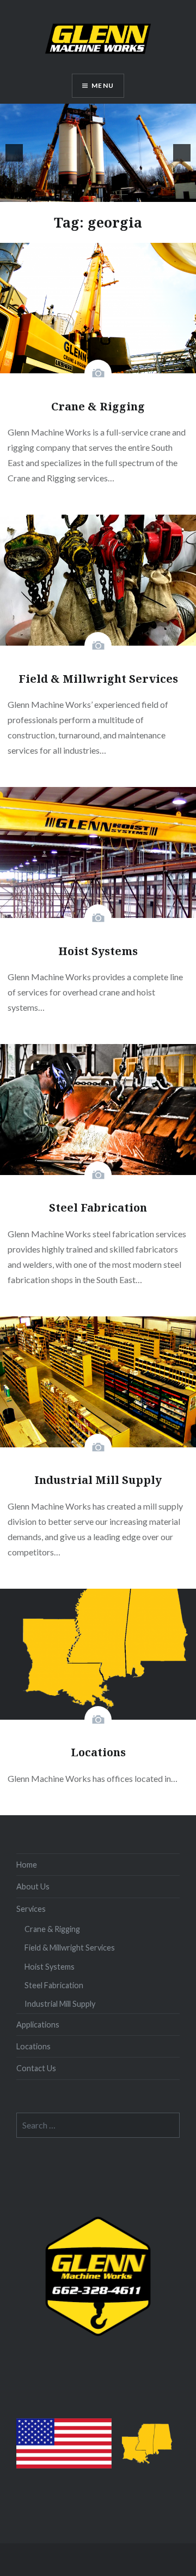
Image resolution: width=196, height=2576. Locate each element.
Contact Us (36, 2068)
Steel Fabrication (54, 1985)
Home (27, 1865)
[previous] (14, 153)
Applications (38, 2025)
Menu (103, 85)
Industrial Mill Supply (60, 2004)
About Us (33, 1886)
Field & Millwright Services (70, 1948)
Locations (33, 2046)
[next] (182, 153)
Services (31, 1909)
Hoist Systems (50, 1967)
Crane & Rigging (52, 1929)
